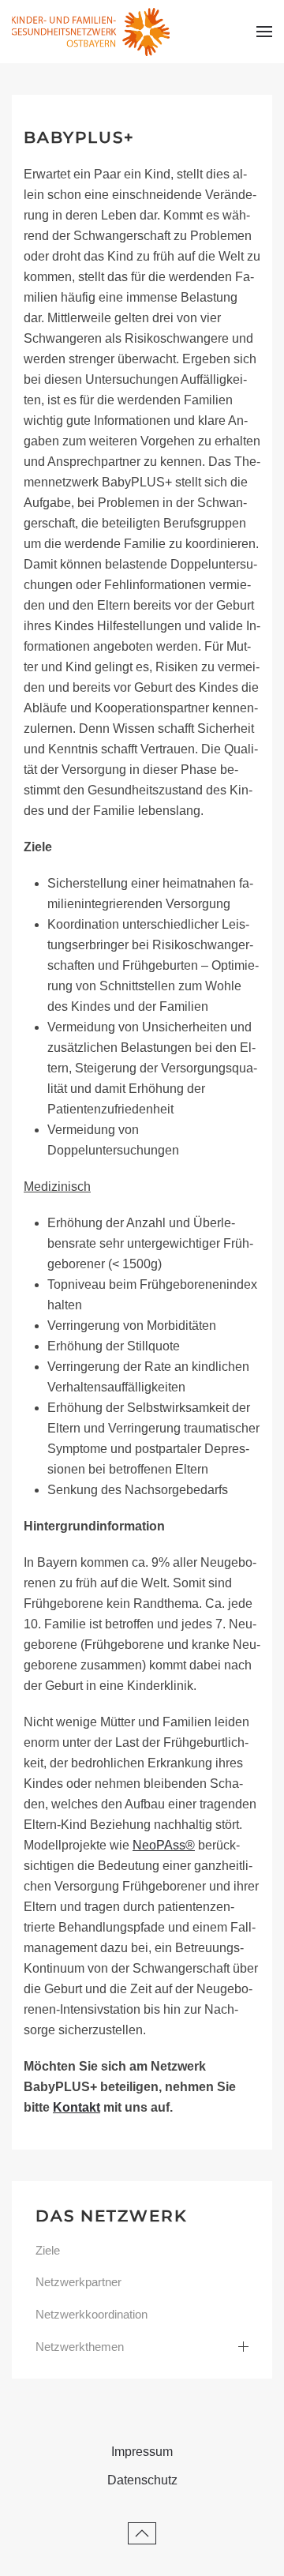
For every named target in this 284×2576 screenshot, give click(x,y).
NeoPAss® (164, 1845)
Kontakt (77, 2107)
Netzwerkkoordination (92, 2314)
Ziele (48, 2250)
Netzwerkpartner (78, 2282)
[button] (264, 32)
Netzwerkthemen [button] (80, 2347)
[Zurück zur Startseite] (91, 32)
